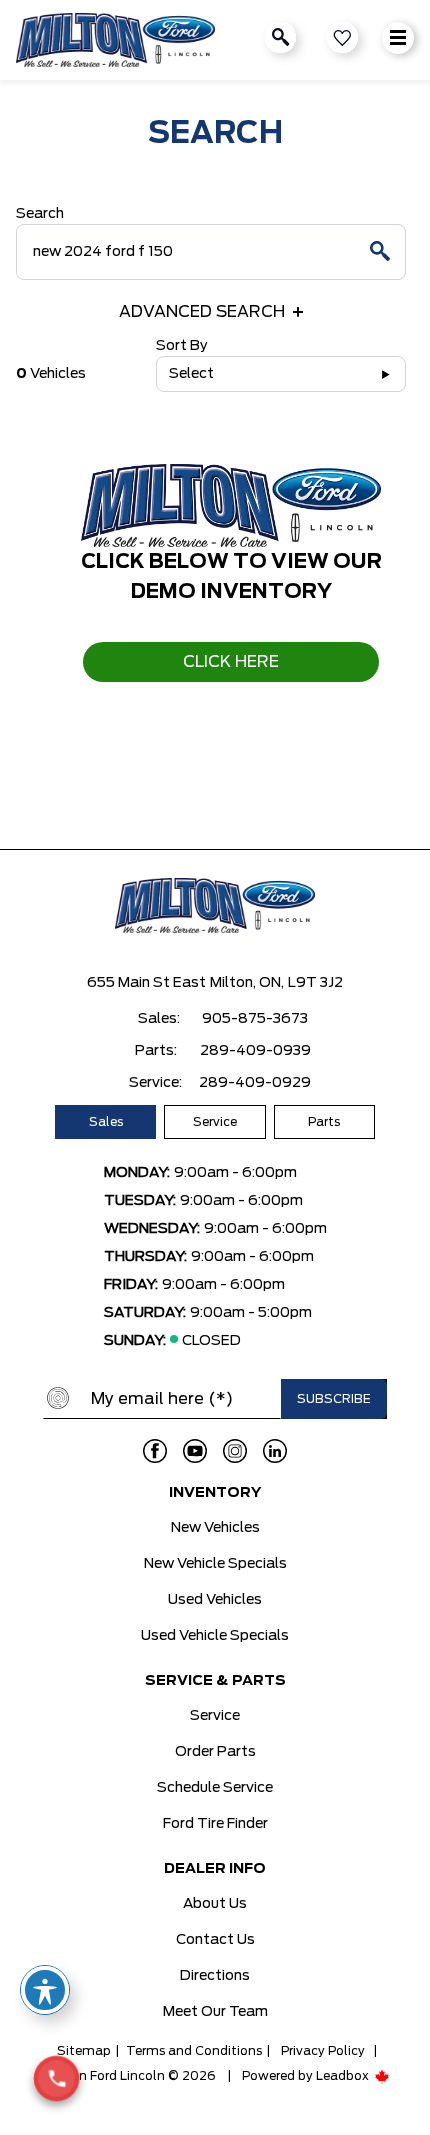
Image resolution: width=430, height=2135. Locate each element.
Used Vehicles (215, 1600)
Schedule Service (215, 1788)
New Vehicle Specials (215, 1564)
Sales (106, 1122)
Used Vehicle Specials (215, 1636)
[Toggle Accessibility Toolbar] (45, 1990)
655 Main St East (146, 983)
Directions (215, 1976)
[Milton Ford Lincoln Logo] (115, 40)
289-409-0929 (255, 1083)
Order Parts (215, 1752)
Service (215, 1122)
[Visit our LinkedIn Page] (275, 1451)
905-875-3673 (255, 1019)
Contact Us (215, 1940)
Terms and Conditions (194, 2051)
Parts (324, 1122)
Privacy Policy (323, 2051)
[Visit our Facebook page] (155, 1451)
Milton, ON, (247, 983)
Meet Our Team (215, 2012)
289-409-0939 (255, 1051)
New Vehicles (215, 1528)
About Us (215, 1904)
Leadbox (344, 2076)
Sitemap (84, 2051)
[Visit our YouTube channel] (195, 1451)
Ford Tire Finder (215, 1824)
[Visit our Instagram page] (235, 1451)
